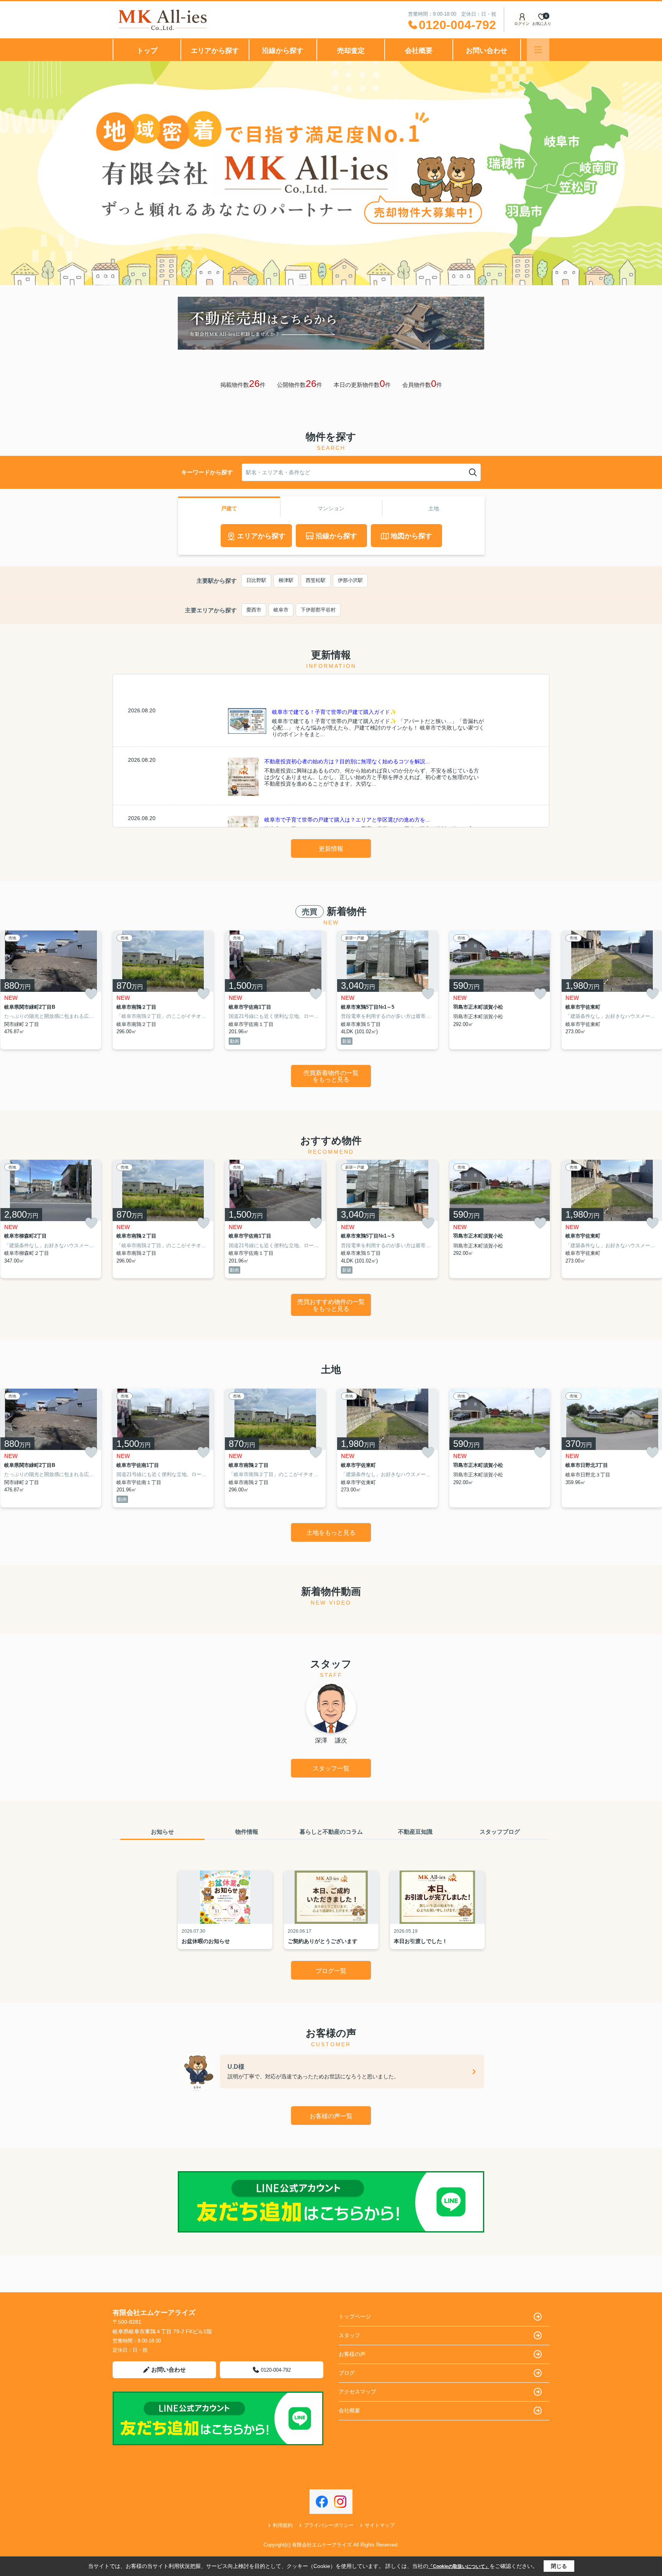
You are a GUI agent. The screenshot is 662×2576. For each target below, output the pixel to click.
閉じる (559, 2566)
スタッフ (349, 2335)
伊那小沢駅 (350, 580)
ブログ (347, 2373)
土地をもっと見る (331, 1533)
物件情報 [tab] (247, 1832)
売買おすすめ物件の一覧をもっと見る (331, 1305)
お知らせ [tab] (162, 1832)
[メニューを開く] (538, 50)
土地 (434, 508)
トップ (147, 51)
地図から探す (411, 536)
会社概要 (419, 51)
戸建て (229, 508)
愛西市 (254, 610)
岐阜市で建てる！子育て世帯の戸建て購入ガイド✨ (334, 712)
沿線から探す (283, 51)
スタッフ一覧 (331, 1768)
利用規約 (283, 2525)
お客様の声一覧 (331, 2116)
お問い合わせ (487, 51)
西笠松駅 (316, 580)
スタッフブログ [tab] (500, 1832)
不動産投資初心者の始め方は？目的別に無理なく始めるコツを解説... (347, 761)
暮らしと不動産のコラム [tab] (331, 1832)
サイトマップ (380, 2525)
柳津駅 (286, 580)
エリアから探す (215, 51)
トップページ (355, 2316)
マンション (331, 508)
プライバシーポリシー (329, 2525)
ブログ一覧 (331, 1971)
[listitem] (163, 990)
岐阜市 (281, 610)
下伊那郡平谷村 (318, 610)
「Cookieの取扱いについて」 (459, 2566)
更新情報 (331, 849)
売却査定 (351, 51)
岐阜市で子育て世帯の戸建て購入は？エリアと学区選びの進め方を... (347, 820)
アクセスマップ (357, 2392)
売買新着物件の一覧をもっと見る (331, 1076)
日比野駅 (256, 580)
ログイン (522, 24)
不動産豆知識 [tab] (415, 1832)
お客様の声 (352, 2354)
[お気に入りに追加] (91, 994)
